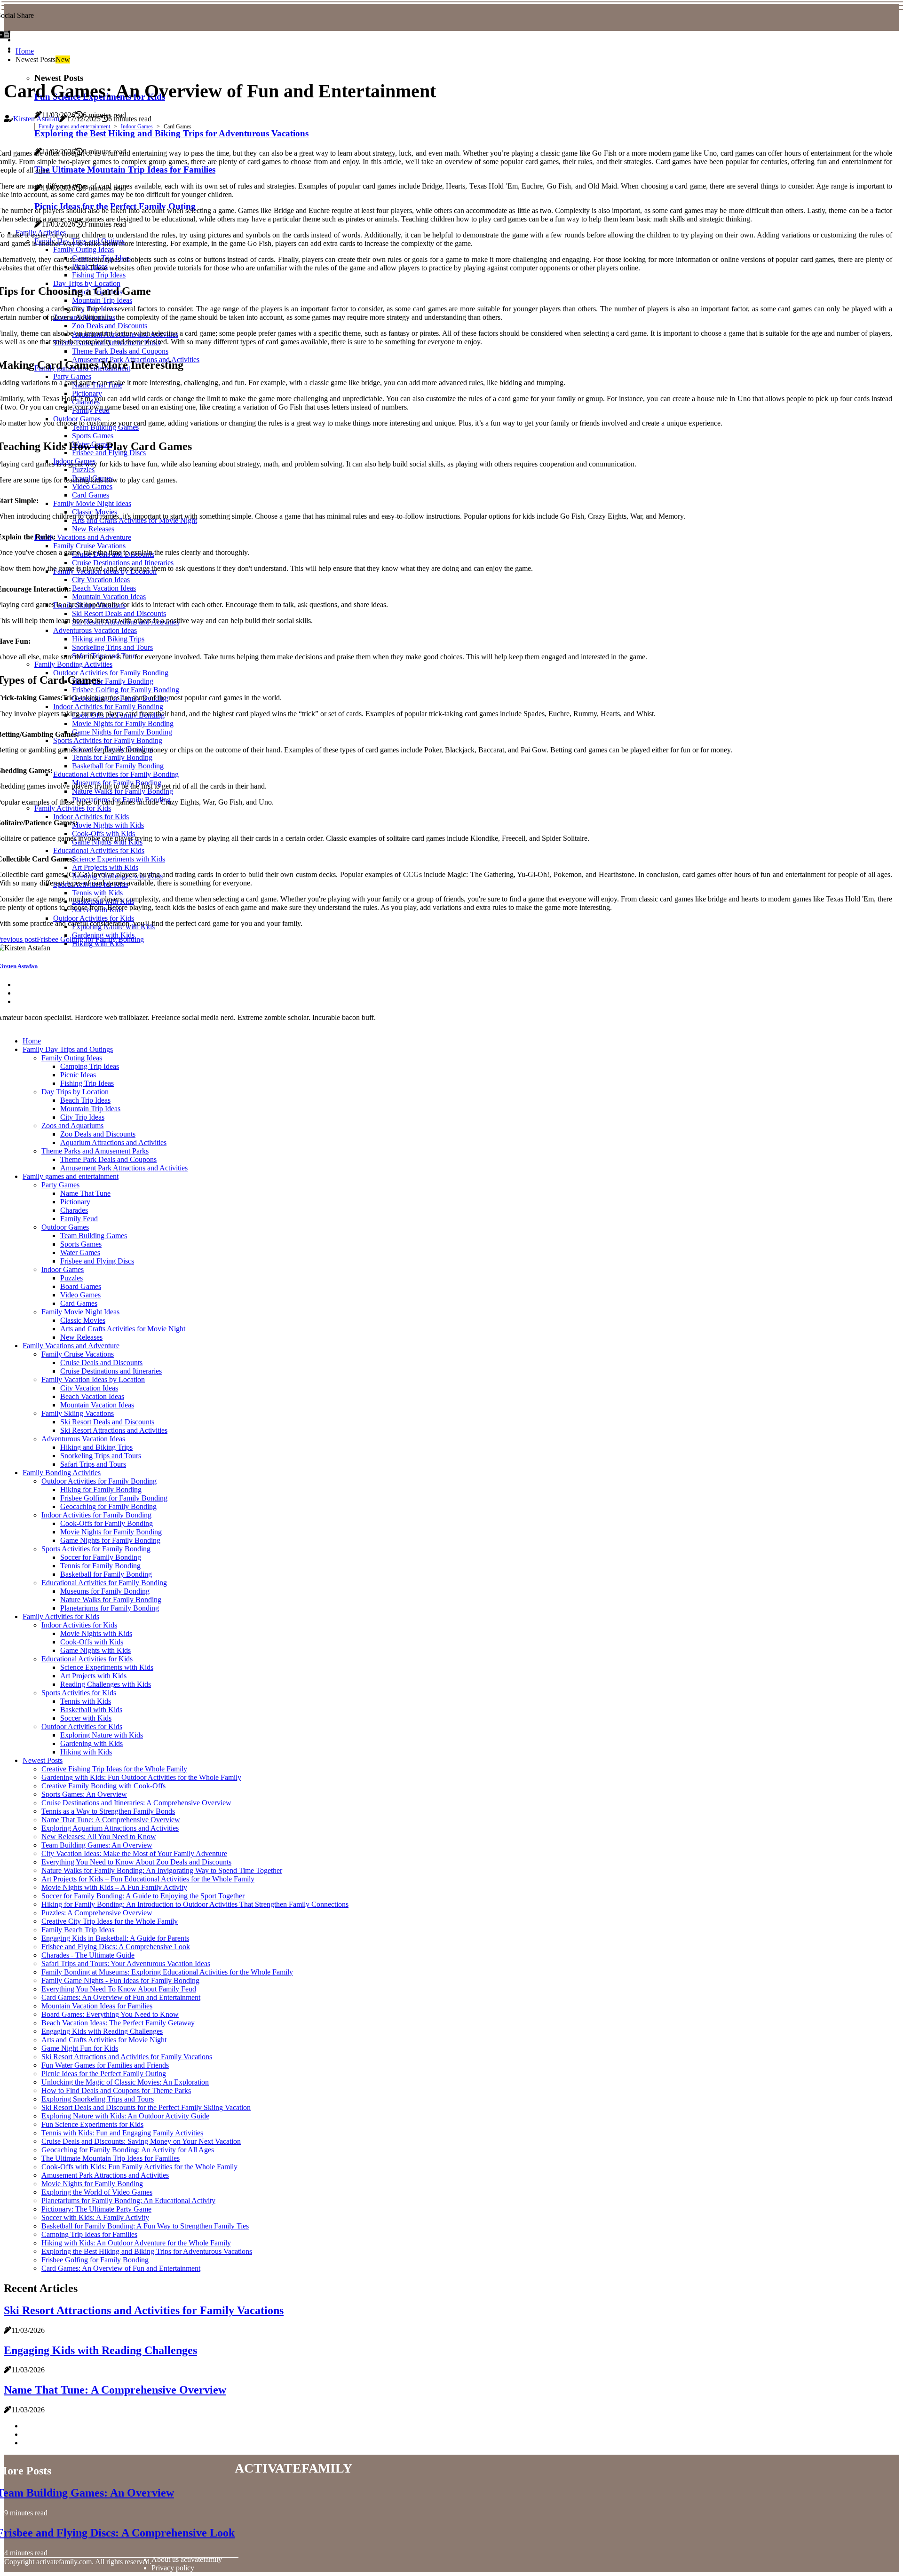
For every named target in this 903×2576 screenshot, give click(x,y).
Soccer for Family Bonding (101, 1557)
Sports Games (81, 1244)
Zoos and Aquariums (72, 1126)
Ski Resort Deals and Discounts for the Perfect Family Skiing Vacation (146, 2107)
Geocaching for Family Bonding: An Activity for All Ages (128, 2150)
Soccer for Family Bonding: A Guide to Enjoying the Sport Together (143, 1896)
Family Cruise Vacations (78, 1354)
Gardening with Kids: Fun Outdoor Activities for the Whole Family (141, 1777)
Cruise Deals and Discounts (101, 1363)
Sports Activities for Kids (79, 1693)
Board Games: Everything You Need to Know (110, 2014)
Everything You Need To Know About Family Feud (119, 1989)
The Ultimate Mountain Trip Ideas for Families (111, 2158)
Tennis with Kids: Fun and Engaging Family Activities (122, 2133)
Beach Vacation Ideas (92, 1396)
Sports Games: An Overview (84, 1794)
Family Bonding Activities (62, 1473)
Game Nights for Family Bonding (110, 1540)
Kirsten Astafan (36, 119)
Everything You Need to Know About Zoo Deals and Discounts (136, 1862)
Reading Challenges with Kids (106, 1684)
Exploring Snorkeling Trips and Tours (98, 2099)
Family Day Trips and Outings (68, 1049)
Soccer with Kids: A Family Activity (95, 2217)
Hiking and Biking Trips (96, 1447)
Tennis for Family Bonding (100, 1566)
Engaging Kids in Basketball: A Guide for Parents (115, 1938)
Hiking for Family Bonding (101, 1489)
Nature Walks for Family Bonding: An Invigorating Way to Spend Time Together (162, 1870)
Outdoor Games (65, 1227)
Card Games (79, 1303)
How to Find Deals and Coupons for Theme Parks (116, 2090)
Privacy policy (173, 2568)
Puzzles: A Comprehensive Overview (97, 1913)
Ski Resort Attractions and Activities (114, 1430)
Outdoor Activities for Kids (82, 1727)
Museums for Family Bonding (105, 1591)
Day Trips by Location (75, 1092)
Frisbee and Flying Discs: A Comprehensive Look (116, 1947)
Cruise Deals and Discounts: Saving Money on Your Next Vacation (141, 2141)
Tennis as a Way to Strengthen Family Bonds (108, 1811)
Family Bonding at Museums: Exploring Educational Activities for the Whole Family (167, 1972)
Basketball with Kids (91, 1710)
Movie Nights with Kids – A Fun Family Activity (114, 1887)
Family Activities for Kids (61, 1616)
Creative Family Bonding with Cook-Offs (103, 1786)
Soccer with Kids (86, 1718)
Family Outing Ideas (72, 1058)
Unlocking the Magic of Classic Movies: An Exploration (125, 2082)
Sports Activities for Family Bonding (96, 1549)
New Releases (81, 1337)
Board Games (81, 1286)
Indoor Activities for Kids (79, 1625)
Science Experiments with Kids (107, 1667)
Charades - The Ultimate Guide (88, 1955)
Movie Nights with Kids (96, 1633)
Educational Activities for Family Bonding (104, 1583)
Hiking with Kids (86, 1752)
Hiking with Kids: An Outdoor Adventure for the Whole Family (136, 2243)
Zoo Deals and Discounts (98, 1134)
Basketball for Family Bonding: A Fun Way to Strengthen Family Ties (145, 2226)
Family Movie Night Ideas (80, 1312)
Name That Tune (85, 1193)
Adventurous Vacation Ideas (83, 1439)
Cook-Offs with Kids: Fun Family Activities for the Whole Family (139, 2167)
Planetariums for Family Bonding (110, 1608)
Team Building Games (94, 1236)
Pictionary (75, 1202)
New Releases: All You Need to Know (99, 1837)
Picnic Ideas (78, 1075)
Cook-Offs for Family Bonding (107, 1523)
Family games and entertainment (74, 126)
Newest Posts (43, 1760)
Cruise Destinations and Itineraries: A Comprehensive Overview (136, 1803)
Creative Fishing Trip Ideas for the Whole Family (114, 1769)
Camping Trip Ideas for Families (89, 2234)
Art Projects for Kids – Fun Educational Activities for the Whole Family (148, 1879)
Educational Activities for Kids (87, 1659)
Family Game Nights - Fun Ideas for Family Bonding (120, 1980)
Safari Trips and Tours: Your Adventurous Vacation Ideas (126, 1964)
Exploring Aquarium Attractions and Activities (110, 1828)
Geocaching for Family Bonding (108, 1506)
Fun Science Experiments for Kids (92, 2124)
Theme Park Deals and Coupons (108, 1159)
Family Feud (79, 1219)
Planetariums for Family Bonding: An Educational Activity (128, 2201)
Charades (74, 1210)
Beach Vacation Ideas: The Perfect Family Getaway (118, 2023)
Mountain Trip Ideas (90, 1109)
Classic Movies (83, 1320)
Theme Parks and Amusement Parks (95, 1151)
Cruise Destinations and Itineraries (111, 1371)
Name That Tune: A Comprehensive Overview (111, 1820)
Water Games (80, 1252)
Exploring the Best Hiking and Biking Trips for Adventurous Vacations (147, 2251)
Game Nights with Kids (95, 1650)
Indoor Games (137, 126)
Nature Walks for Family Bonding (111, 1600)
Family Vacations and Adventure (71, 1346)
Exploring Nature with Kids (102, 1735)
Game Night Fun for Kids (80, 2048)
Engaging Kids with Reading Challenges (102, 2031)
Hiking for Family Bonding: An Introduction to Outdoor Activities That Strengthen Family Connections (195, 1904)
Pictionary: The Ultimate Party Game (96, 2209)
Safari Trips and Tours (93, 1464)
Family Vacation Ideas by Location (93, 1379)
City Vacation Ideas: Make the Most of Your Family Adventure (134, 1853)
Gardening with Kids (91, 1743)
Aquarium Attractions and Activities (113, 1142)
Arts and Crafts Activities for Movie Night (123, 1329)
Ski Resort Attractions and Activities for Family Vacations (127, 2057)
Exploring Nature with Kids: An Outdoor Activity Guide (125, 2116)
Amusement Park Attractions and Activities (124, 1168)
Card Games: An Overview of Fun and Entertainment (121, 1997)
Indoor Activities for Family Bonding (96, 1515)
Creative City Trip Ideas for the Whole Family (110, 1921)
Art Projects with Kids (93, 1676)
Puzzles (71, 1278)
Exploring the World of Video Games (97, 2192)
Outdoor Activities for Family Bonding (99, 1481)
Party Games (60, 1185)
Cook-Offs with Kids (92, 1642)
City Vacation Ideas (89, 1388)
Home (25, 51)
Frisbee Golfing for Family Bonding (114, 1498)
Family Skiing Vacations (78, 1413)
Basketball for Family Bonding (106, 1574)
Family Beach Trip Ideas (78, 1930)
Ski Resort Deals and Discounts (107, 1422)
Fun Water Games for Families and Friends (105, 2065)
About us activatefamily (187, 2559)
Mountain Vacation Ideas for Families (97, 2006)
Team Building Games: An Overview (97, 1845)
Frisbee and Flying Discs (97, 1261)
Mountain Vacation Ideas (97, 1405)
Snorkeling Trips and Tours (101, 1456)
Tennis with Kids (86, 1701)
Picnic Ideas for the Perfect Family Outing (104, 2074)
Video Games (80, 1295)
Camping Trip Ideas (90, 1066)
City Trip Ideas (82, 1117)
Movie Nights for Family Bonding (111, 1532)
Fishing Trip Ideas (87, 1083)
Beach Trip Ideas (85, 1100)
